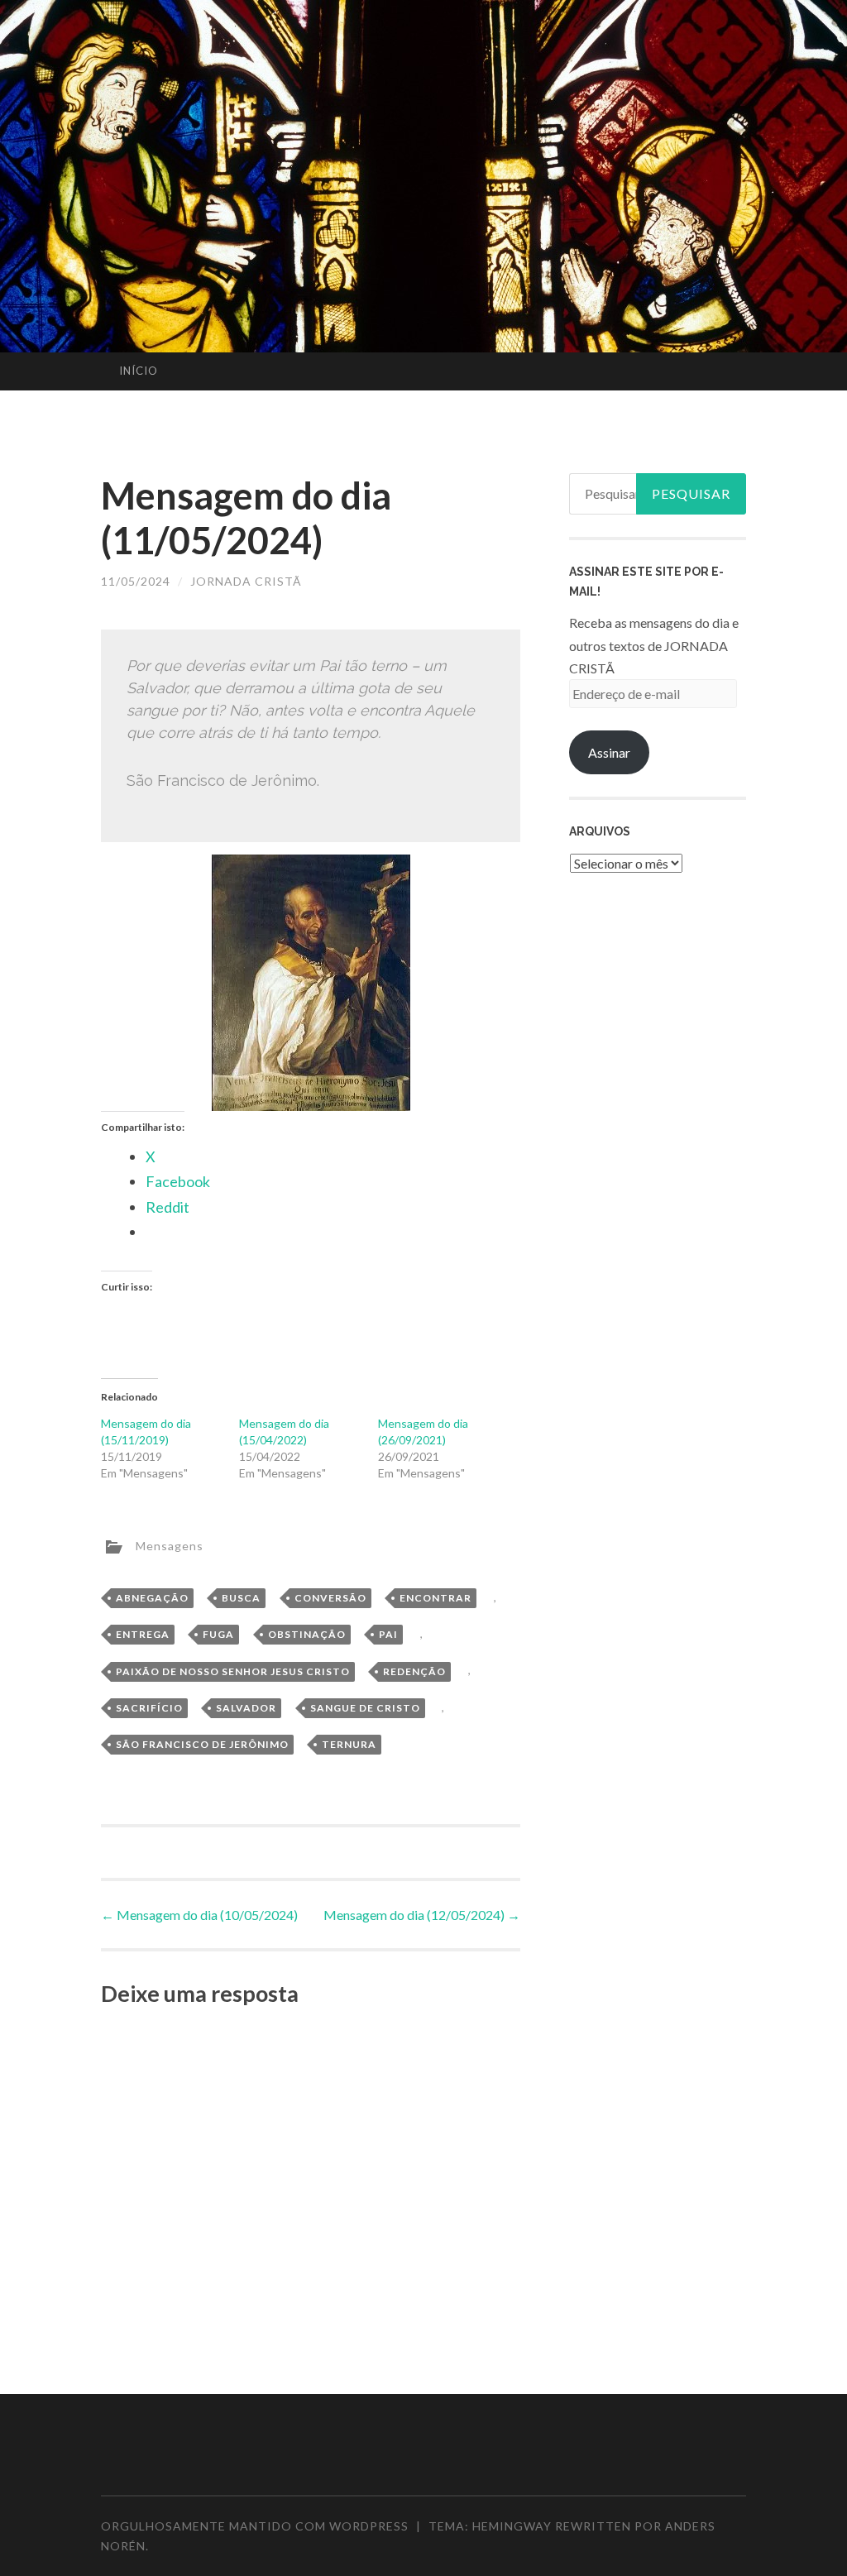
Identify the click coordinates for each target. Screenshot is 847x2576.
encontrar (435, 1598)
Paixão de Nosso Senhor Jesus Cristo (233, 1671)
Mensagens (170, 1545)
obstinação (307, 1634)
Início (139, 371)
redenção (414, 1671)
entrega (143, 1634)
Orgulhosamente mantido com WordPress (255, 2526)
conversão (330, 1598)
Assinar (609, 752)
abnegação (152, 1598)
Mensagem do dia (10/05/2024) (199, 1915)
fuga (218, 1634)
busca (241, 1598)
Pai (388, 1634)
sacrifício (149, 1708)
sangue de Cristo (365, 1708)
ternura (349, 1744)
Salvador (246, 1708)
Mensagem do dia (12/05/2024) (422, 1915)
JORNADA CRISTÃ (246, 581)
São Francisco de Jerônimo (202, 1744)
